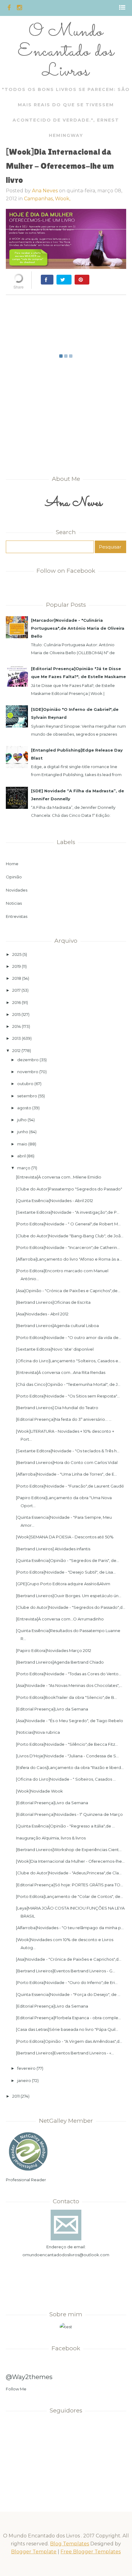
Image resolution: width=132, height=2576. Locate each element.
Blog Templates (70, 2544)
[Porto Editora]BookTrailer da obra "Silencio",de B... (66, 1697)
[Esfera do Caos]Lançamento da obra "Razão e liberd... (70, 1767)
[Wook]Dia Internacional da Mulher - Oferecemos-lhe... (70, 1861)
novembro (28, 1072)
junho (23, 1132)
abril (21, 1156)
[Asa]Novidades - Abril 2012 (42, 1314)
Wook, (63, 199)
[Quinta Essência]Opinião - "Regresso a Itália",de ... (65, 1826)
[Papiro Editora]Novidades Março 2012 (54, 1650)
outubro (25, 1084)
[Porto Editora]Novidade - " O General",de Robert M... (68, 1224)
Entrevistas (17, 916)
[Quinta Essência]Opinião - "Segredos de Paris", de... (68, 1560)
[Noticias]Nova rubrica (38, 1732)
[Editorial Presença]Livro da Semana (52, 1709)
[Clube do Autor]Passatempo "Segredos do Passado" (69, 1189)
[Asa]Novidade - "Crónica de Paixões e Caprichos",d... (69, 1959)
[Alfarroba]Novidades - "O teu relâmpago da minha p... (70, 1928)
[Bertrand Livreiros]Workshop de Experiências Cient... (69, 1850)
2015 (16, 1014)
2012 (16, 1050)
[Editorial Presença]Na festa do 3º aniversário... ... (64, 1419)
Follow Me (16, 2389)
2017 (16, 990)
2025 (17, 954)
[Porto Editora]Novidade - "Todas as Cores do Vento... (69, 1674)
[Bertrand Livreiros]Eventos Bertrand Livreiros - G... (66, 1971)
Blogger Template (34, 2552)
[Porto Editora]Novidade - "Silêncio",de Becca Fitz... (67, 1744)
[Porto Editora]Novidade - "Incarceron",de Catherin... (68, 1247)
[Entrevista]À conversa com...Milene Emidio (59, 1177)
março (24, 1168)
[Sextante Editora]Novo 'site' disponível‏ (55, 1349)
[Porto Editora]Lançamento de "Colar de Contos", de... (70, 1896)
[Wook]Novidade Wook (39, 1791)
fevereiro (26, 2068)
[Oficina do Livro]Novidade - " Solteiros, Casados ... (66, 1779)
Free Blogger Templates (91, 2552)
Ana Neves (45, 191)
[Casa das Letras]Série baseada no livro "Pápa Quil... (67, 2029)
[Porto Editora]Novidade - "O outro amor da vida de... (69, 1337)
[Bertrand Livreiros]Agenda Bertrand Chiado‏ (60, 1662)
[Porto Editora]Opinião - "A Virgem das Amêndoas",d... (69, 2041)
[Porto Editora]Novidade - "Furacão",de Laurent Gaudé (70, 1486)
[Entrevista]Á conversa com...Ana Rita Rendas (61, 1372)
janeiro (24, 2080)
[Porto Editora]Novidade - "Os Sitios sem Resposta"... (68, 1396)
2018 (17, 978)
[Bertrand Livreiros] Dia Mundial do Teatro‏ (57, 1408)
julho (22, 1120)
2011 (16, 2096)
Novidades (17, 890)
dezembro (28, 1060)
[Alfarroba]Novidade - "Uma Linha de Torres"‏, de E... (66, 1474)
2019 (17, 966)
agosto (24, 1108)
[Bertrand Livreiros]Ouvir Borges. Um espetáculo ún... (69, 1596)
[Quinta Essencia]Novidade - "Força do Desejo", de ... (68, 1994)
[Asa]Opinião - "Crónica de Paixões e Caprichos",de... (68, 1291)
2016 (17, 1002)
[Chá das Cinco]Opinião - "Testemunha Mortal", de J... (68, 1384)
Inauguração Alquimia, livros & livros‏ (51, 1838)
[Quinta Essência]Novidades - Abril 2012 (54, 1201)
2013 (17, 1038)
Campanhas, (39, 199)
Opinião (14, 877)
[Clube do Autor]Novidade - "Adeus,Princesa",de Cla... (69, 1873)
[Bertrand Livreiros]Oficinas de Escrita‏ (53, 1302)
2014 (17, 1026)
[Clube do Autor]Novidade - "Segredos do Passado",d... (71, 1607)
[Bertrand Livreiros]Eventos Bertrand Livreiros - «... (65, 2053)
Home (12, 864)
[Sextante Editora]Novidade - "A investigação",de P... (68, 1212)
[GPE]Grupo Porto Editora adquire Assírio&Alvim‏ (63, 1584)
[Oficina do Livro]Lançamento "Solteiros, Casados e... (68, 1361)
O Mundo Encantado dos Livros (66, 52)
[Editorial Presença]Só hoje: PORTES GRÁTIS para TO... (70, 1885)
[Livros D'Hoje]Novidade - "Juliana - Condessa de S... (67, 1756)
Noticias (14, 903)
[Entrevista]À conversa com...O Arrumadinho (60, 1619)
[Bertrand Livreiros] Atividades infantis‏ (53, 1549)
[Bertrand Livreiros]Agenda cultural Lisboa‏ (57, 1326)
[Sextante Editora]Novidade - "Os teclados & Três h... (68, 1451)
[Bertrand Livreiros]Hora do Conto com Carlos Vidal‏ (67, 1462)
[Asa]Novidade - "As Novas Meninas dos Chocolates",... (69, 1685)
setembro (27, 1096)
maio (22, 1144)
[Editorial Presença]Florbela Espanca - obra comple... (68, 2018)
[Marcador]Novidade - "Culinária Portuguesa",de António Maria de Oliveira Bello (78, 628)
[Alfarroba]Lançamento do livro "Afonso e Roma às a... (69, 1259)
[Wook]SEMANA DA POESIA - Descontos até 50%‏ (65, 1537)
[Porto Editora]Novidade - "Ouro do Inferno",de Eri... (67, 1982)
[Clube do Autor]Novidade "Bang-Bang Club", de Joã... (70, 1236)
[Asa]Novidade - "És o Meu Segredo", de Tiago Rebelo (70, 1721)
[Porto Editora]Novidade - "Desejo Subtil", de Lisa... (66, 1572)
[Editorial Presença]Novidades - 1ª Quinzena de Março (69, 1814)
